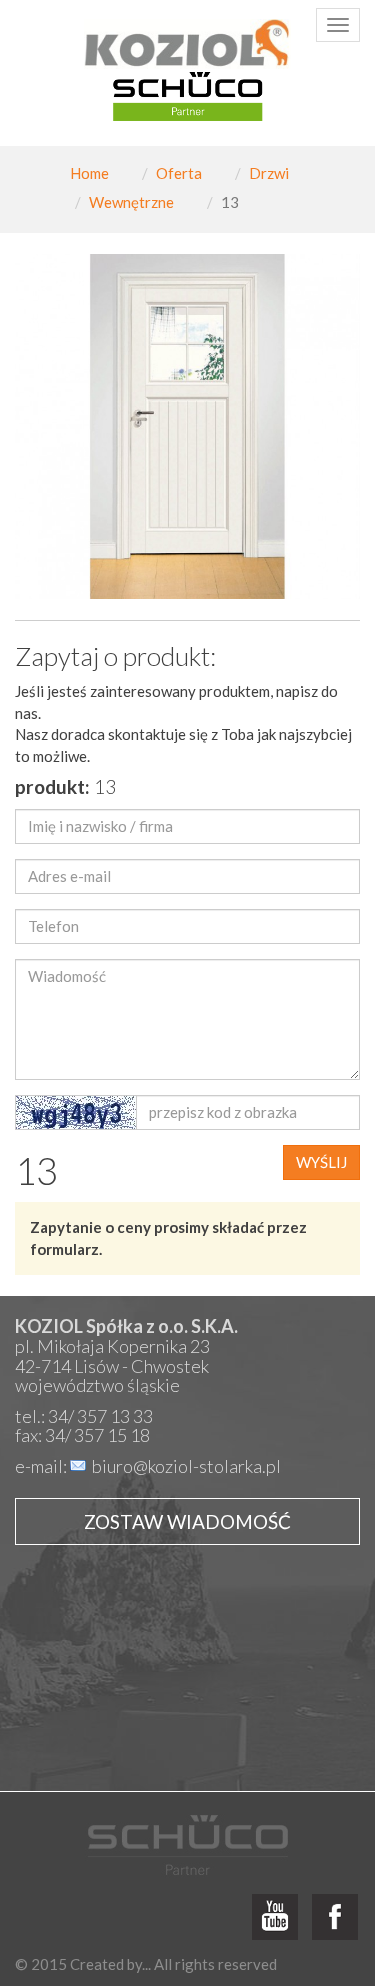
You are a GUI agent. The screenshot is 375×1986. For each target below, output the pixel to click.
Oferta (179, 173)
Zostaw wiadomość (187, 1521)
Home (89, 173)
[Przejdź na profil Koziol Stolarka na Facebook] (335, 1918)
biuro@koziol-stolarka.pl (186, 1466)
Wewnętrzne (131, 202)
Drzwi (269, 173)
